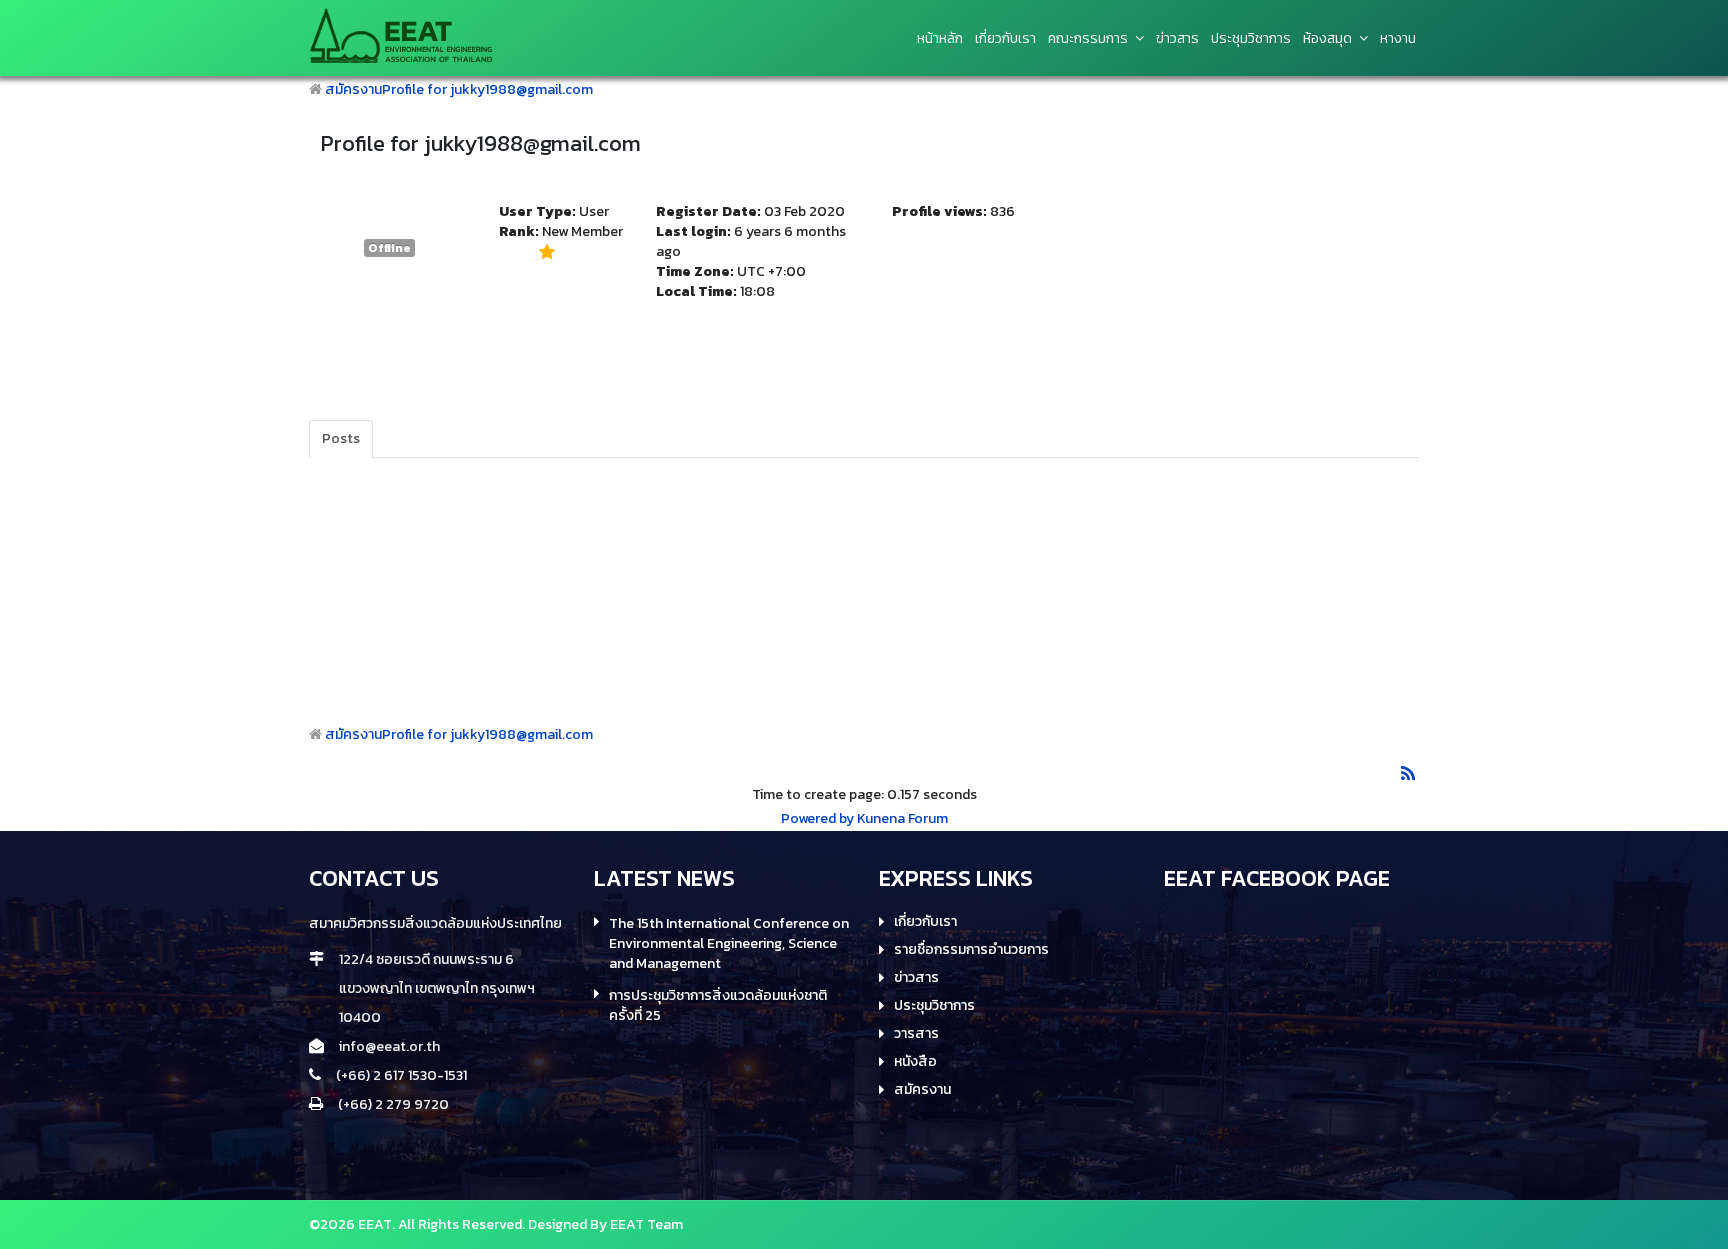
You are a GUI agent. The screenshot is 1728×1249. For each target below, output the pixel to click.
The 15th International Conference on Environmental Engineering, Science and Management (729, 944)
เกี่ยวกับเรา (1005, 39)
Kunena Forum (902, 818)
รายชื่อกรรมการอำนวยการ (971, 950)
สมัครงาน (353, 89)
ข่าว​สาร (1177, 39)
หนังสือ (915, 1062)
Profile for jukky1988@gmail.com (487, 89)
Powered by (817, 818)
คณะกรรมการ (1088, 39)
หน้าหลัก (940, 39)
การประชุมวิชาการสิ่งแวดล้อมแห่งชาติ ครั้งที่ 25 (718, 1006)
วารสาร (916, 1034)
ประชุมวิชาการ (1251, 39)
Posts (341, 438)
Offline (389, 248)
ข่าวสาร (916, 978)
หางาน (1398, 39)
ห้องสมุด (1327, 39)
